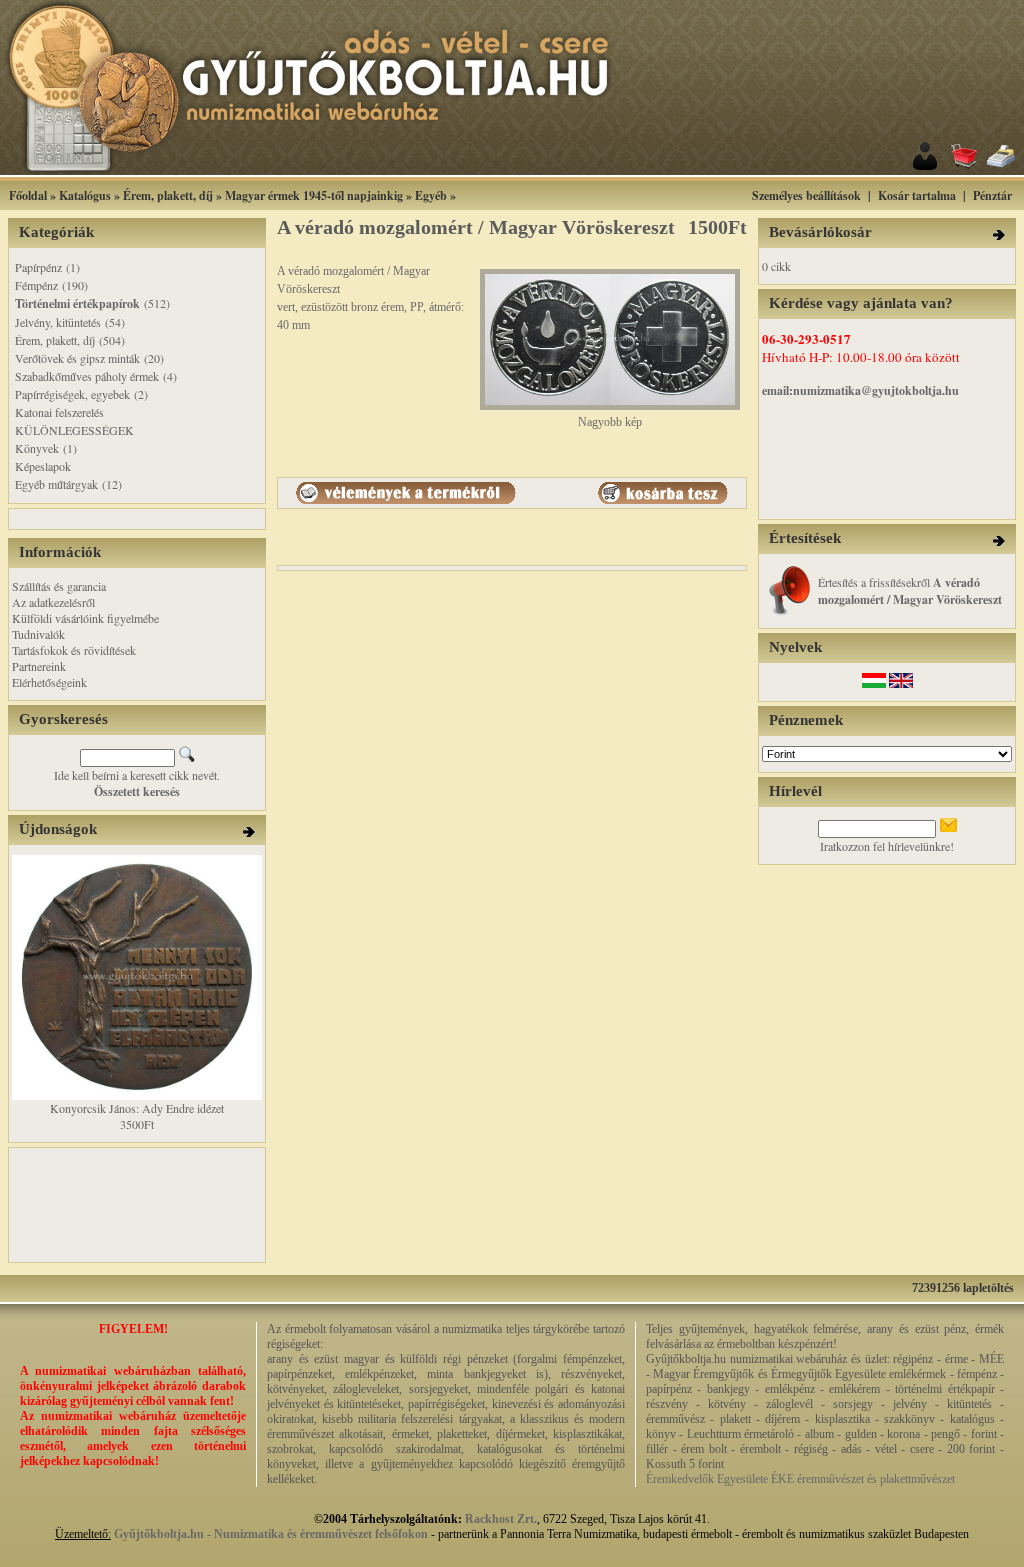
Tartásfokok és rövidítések (74, 650)
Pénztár (992, 195)
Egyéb (431, 195)
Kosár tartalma (917, 195)
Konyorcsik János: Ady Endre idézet (137, 1108)
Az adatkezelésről (53, 602)
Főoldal (28, 195)
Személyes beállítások (806, 195)
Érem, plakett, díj (168, 195)
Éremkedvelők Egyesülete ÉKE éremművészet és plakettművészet (800, 1479)
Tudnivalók (38, 634)
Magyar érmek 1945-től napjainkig (314, 195)
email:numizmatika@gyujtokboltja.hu (860, 390)
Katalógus (85, 195)
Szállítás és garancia (59, 586)
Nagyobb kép (610, 422)
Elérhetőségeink (49, 682)
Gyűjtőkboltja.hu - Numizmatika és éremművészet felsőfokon (271, 1534)
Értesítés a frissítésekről (910, 590)
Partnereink (39, 666)
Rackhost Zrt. (501, 1519)
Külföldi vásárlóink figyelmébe (85, 618)
